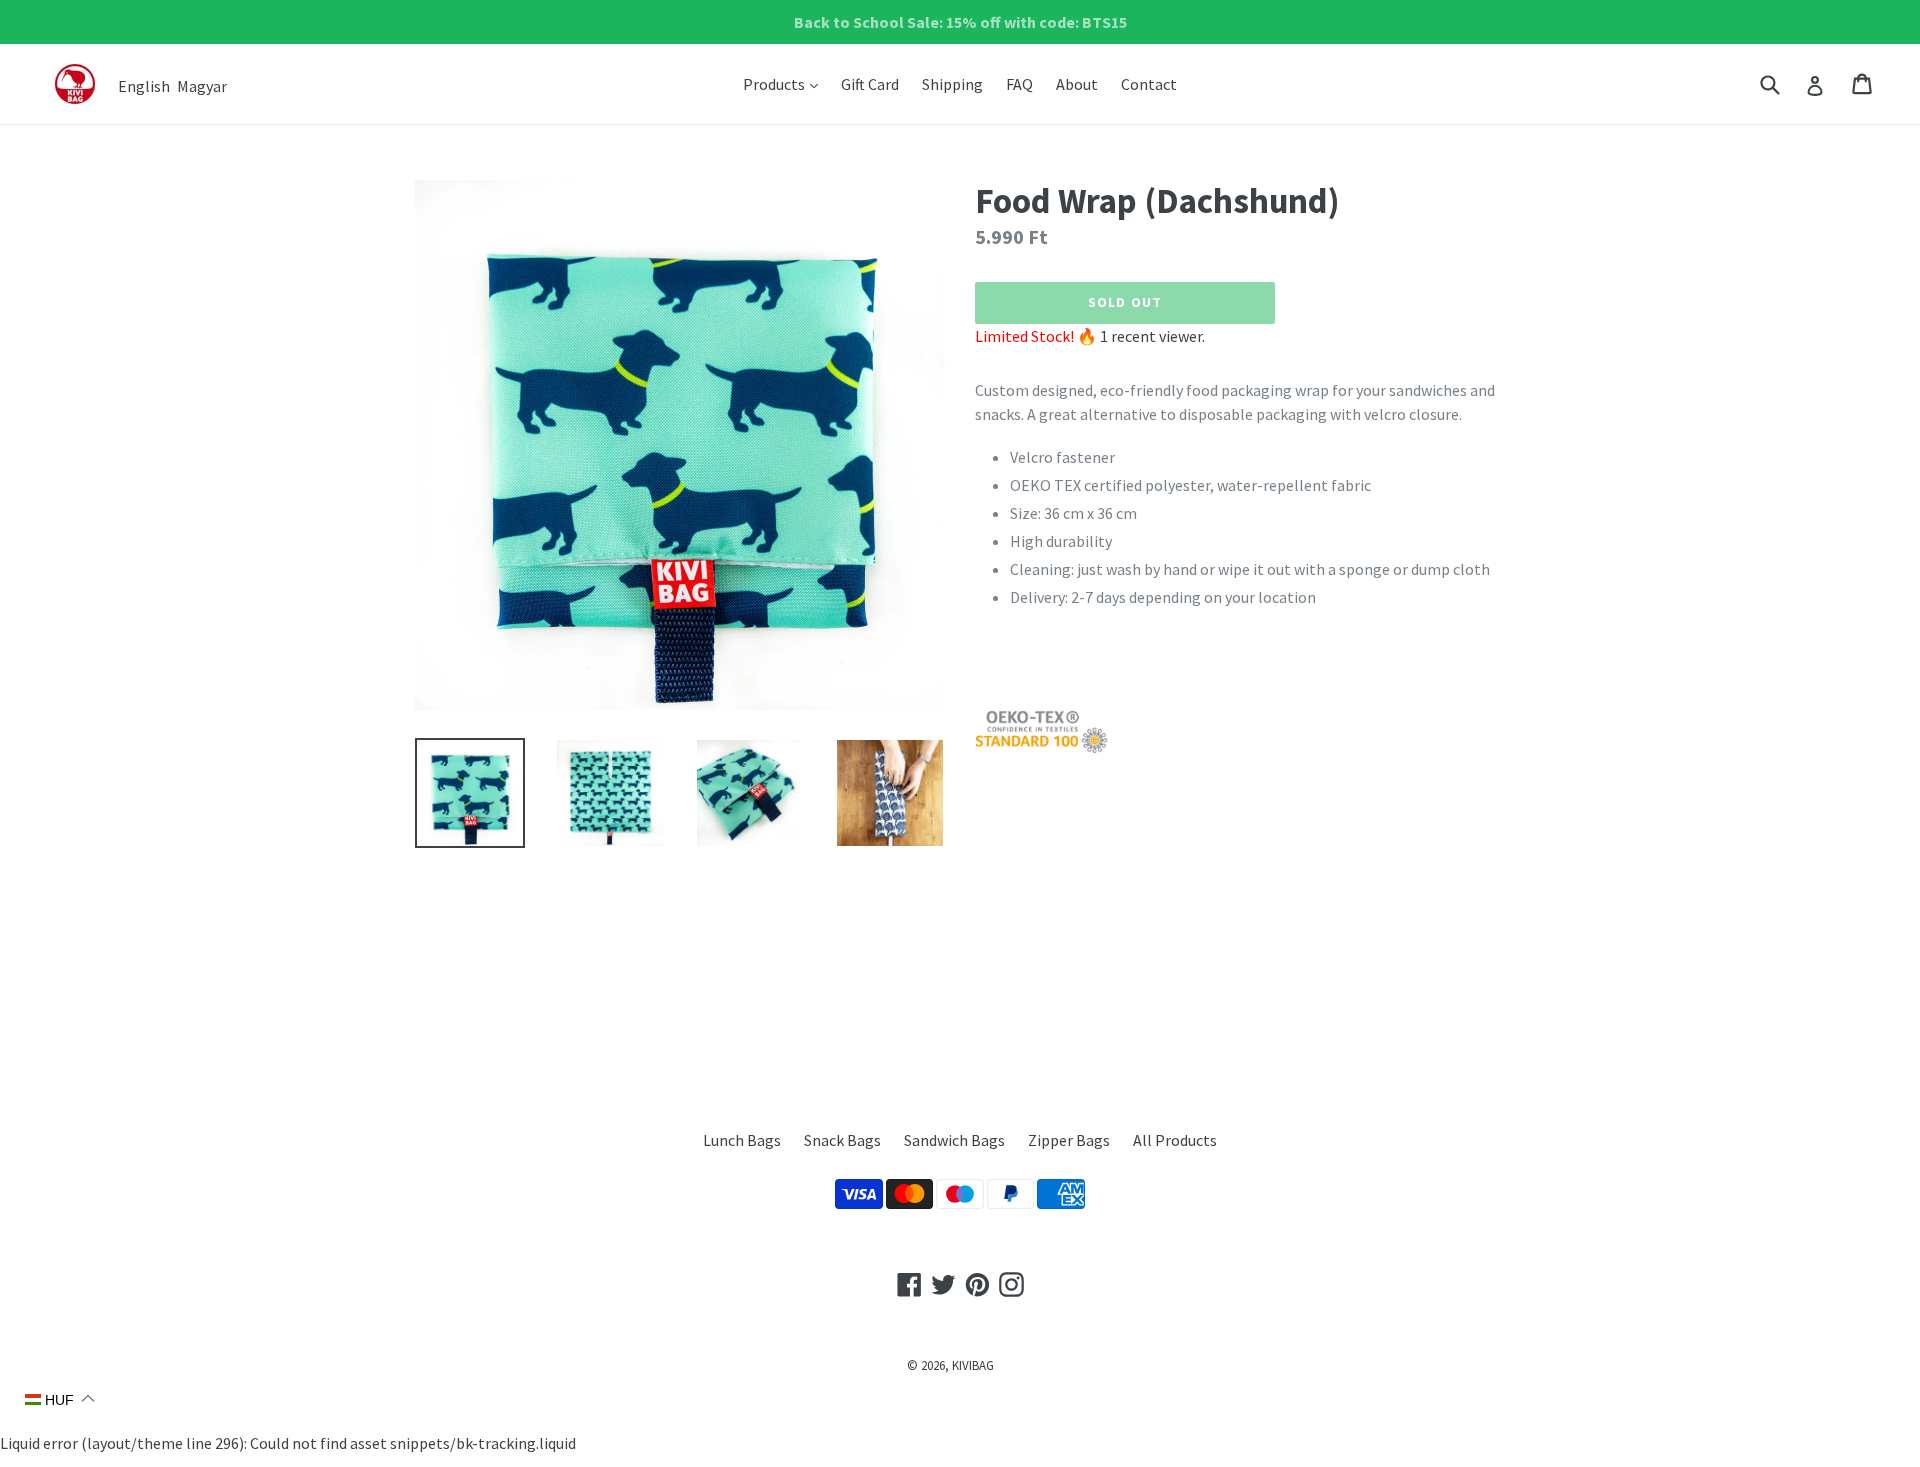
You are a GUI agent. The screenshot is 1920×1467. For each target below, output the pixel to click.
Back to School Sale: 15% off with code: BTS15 (960, 22)
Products (785, 83)
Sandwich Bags (954, 1140)
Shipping (952, 84)
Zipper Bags (1069, 1140)
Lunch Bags (742, 1140)
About (1077, 84)
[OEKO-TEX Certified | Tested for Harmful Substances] (1041, 748)
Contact (1149, 84)
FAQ (1019, 84)
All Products (1175, 1140)
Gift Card (870, 84)
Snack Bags (842, 1140)
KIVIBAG (973, 1365)
